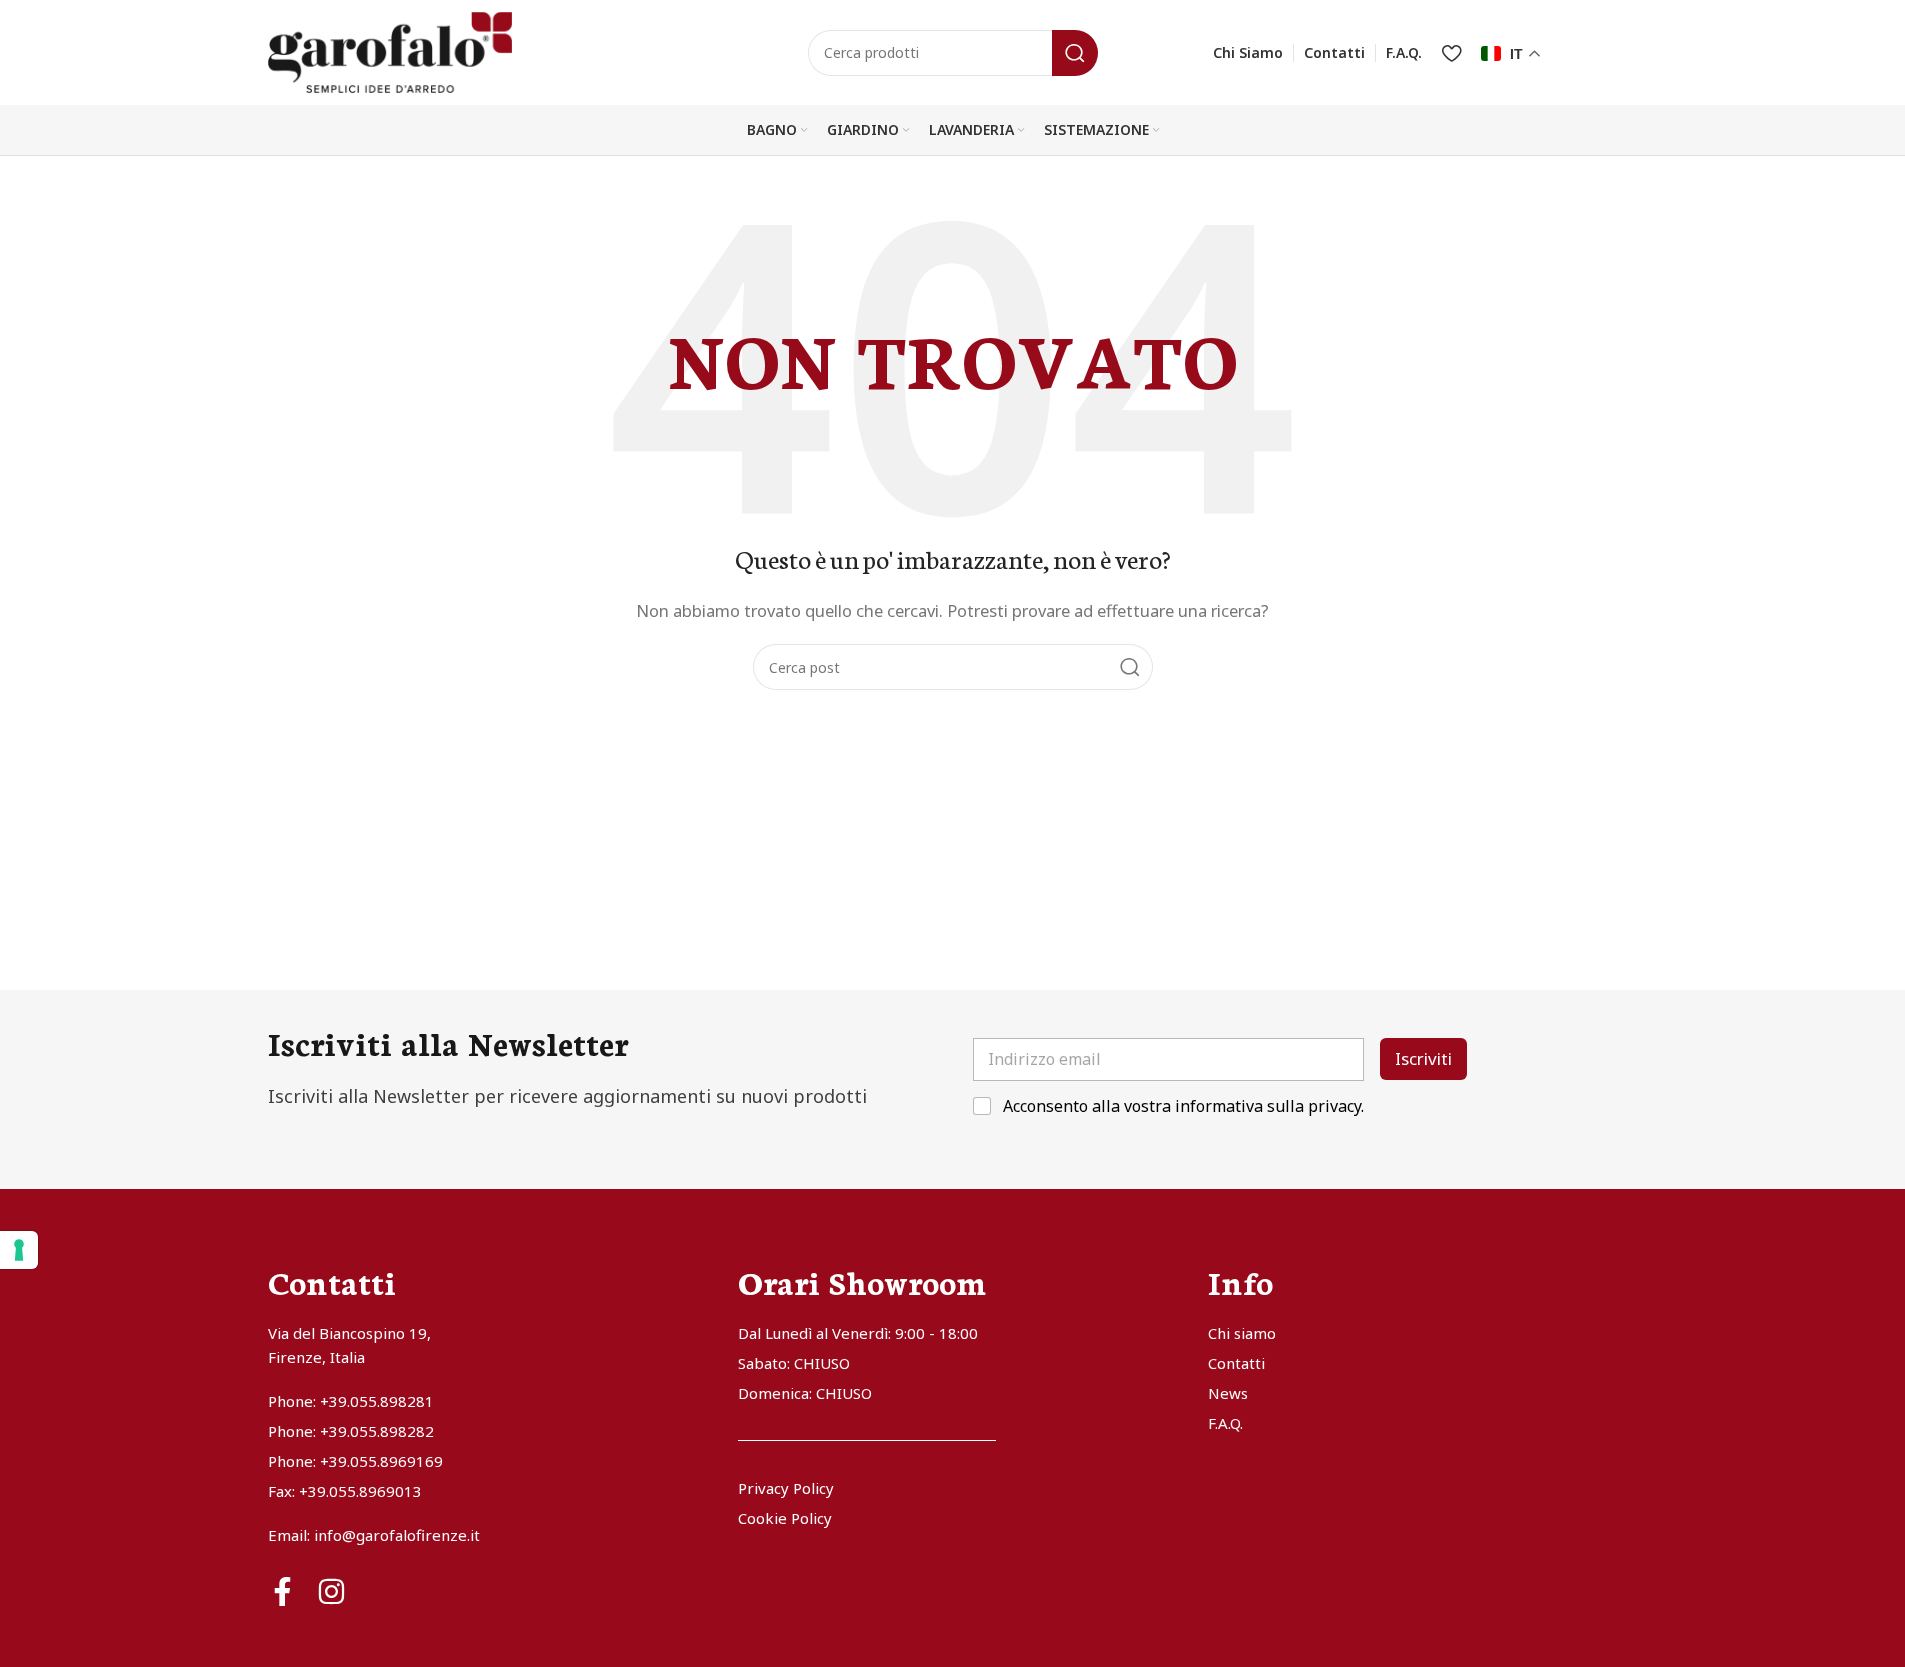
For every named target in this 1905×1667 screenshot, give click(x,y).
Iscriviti (1423, 1058)
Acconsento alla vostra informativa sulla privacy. (1183, 1106)
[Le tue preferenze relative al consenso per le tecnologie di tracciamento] (19, 1250)
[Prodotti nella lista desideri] (1451, 53)
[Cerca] (1075, 53)
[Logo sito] (390, 51)
